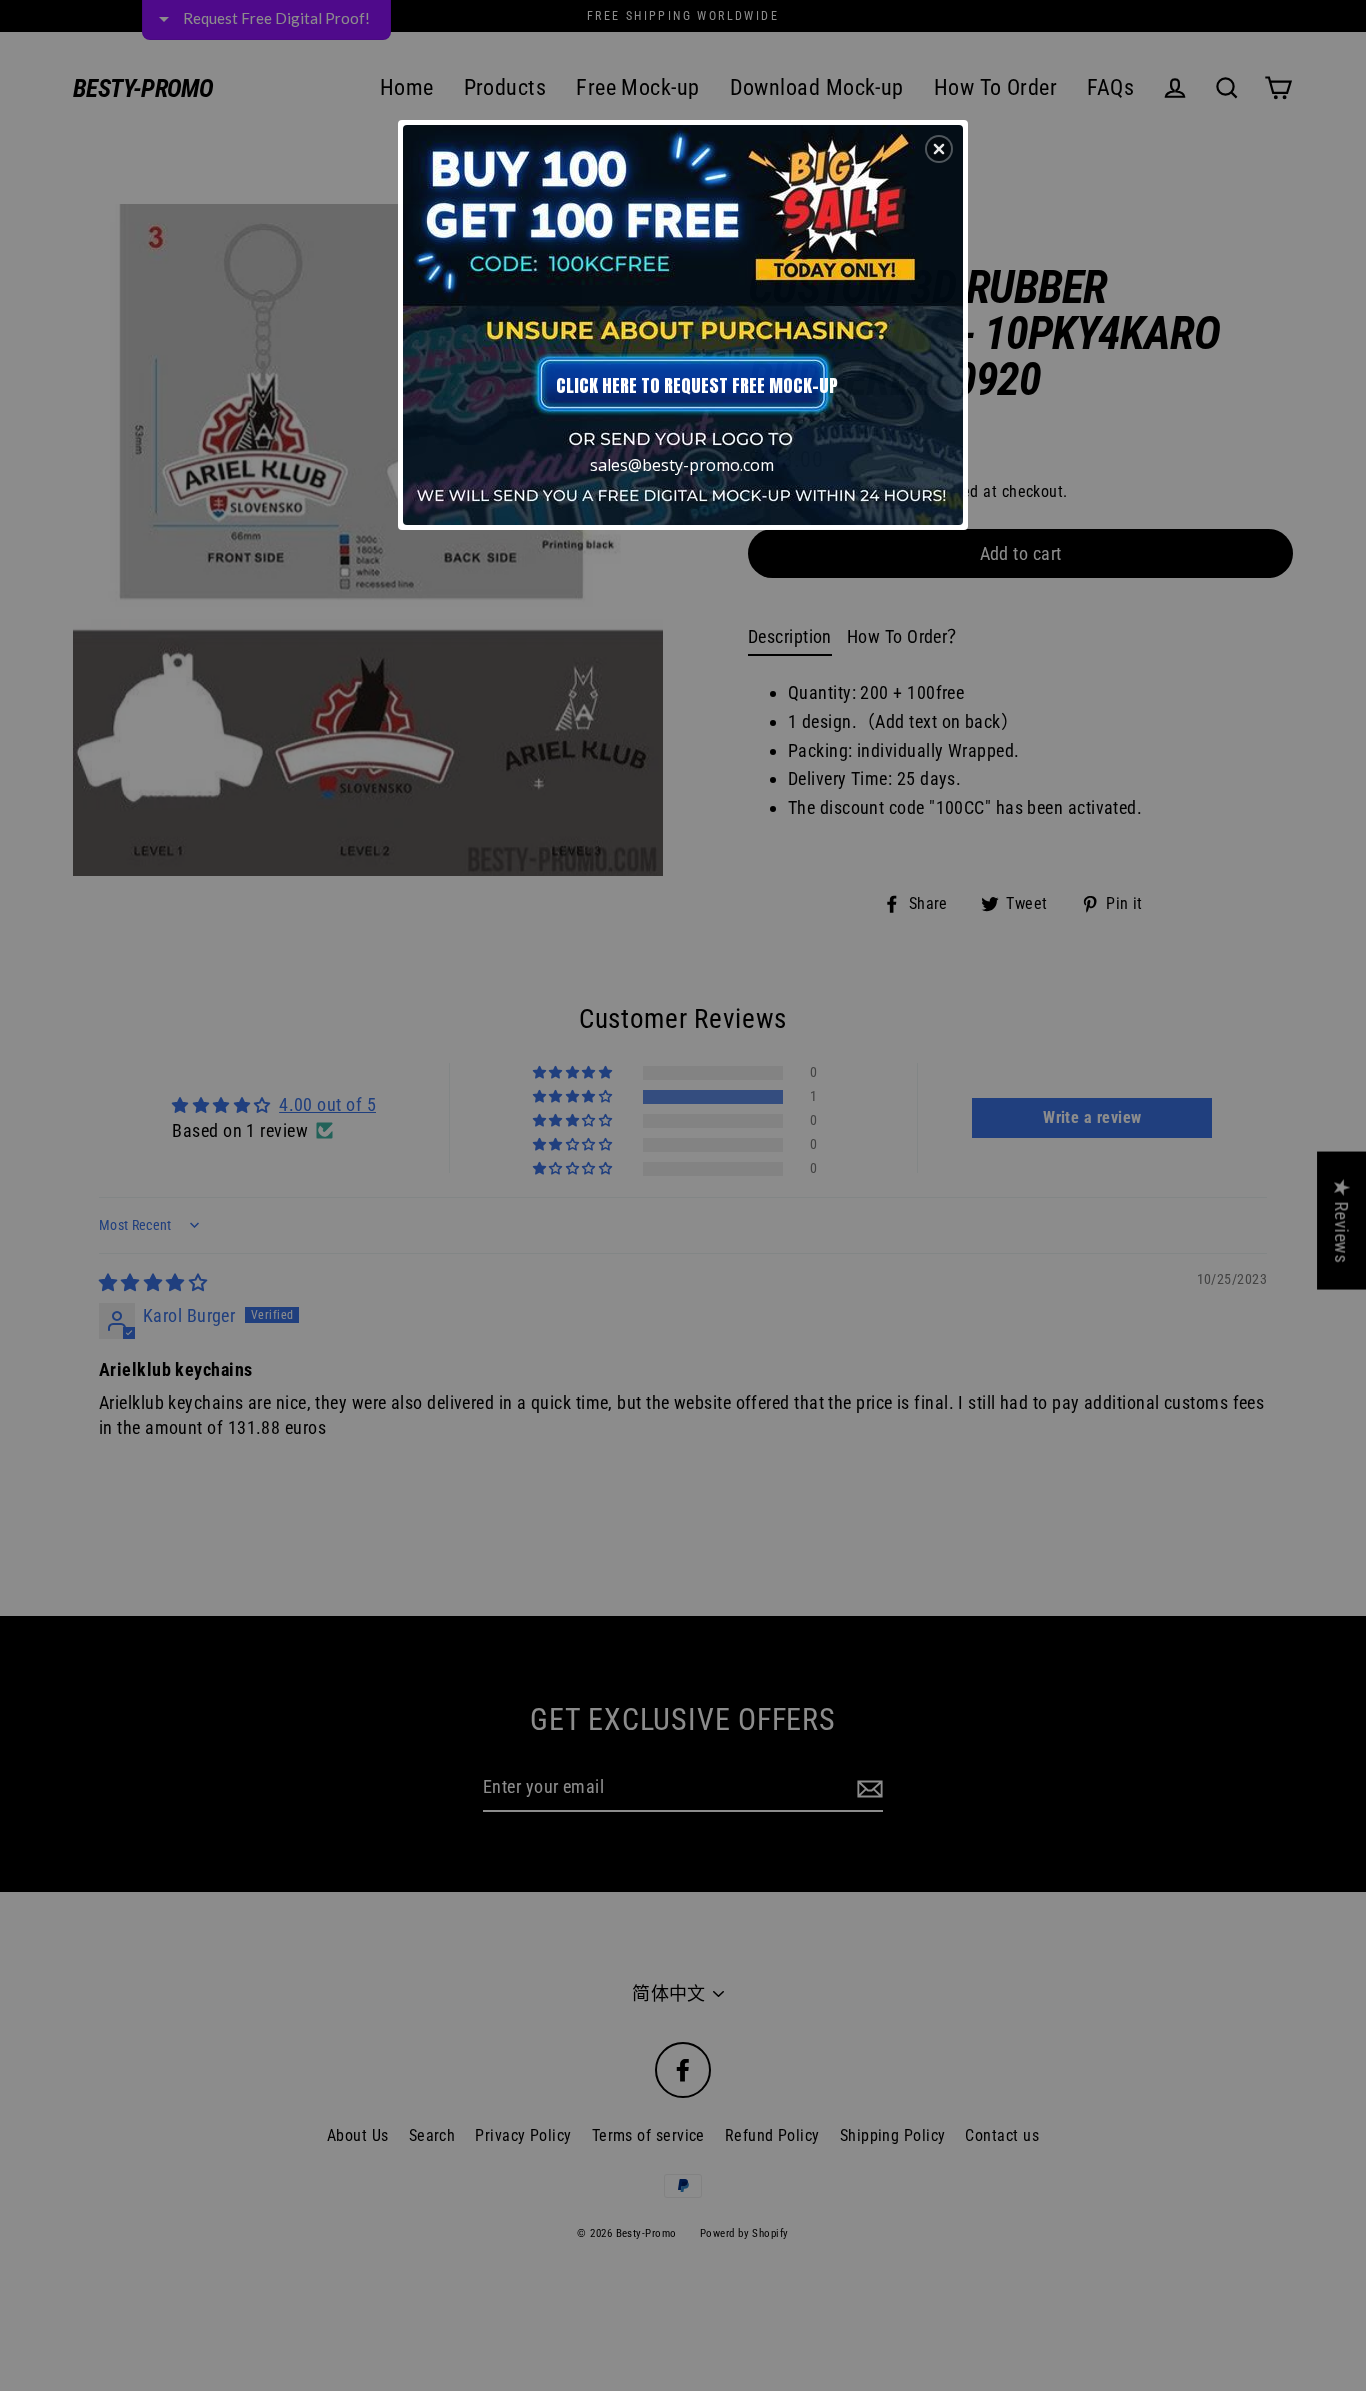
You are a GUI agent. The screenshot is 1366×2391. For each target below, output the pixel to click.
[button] (939, 149)
